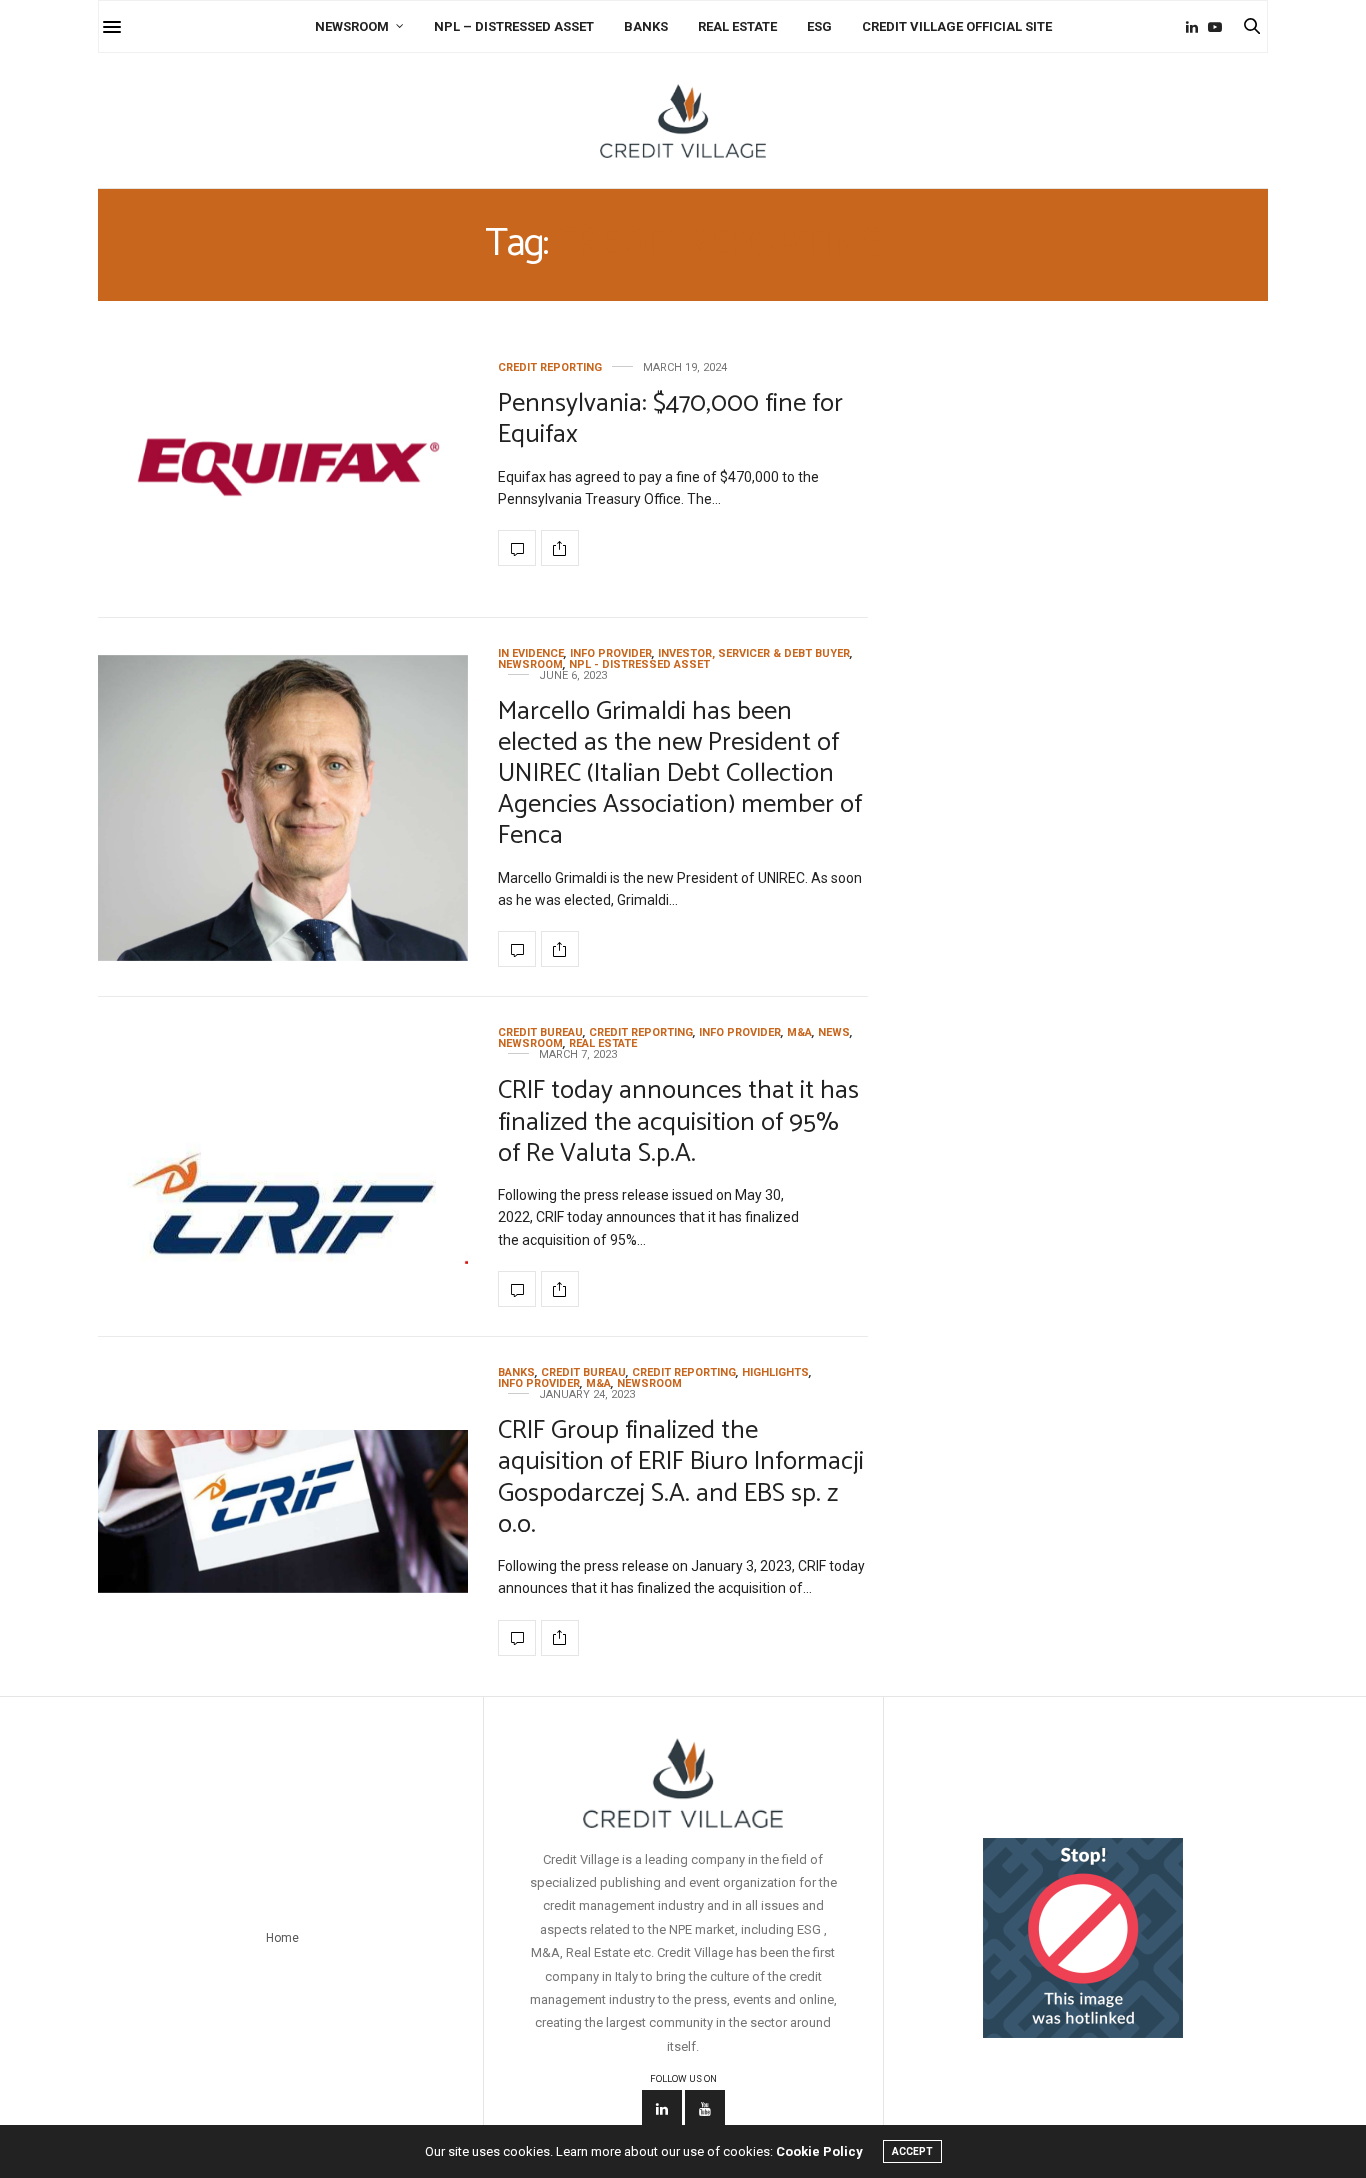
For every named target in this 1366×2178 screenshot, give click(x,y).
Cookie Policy (819, 2151)
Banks (646, 26)
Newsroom (352, 26)
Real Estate (737, 26)
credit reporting (550, 367)
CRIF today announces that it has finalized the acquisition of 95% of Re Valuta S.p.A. (678, 1121)
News (834, 1032)
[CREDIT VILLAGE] (682, 120)
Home (282, 1938)
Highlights (775, 1372)
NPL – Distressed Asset (514, 26)
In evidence (531, 653)
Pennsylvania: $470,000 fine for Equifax (670, 419)
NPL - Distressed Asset (639, 664)
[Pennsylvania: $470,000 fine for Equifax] (283, 464)
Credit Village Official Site (957, 26)
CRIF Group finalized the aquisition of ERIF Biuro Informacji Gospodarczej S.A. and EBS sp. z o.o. (681, 1477)
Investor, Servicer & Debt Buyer (754, 653)
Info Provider (611, 653)
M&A (799, 1032)
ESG (819, 26)
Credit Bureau (540, 1032)
